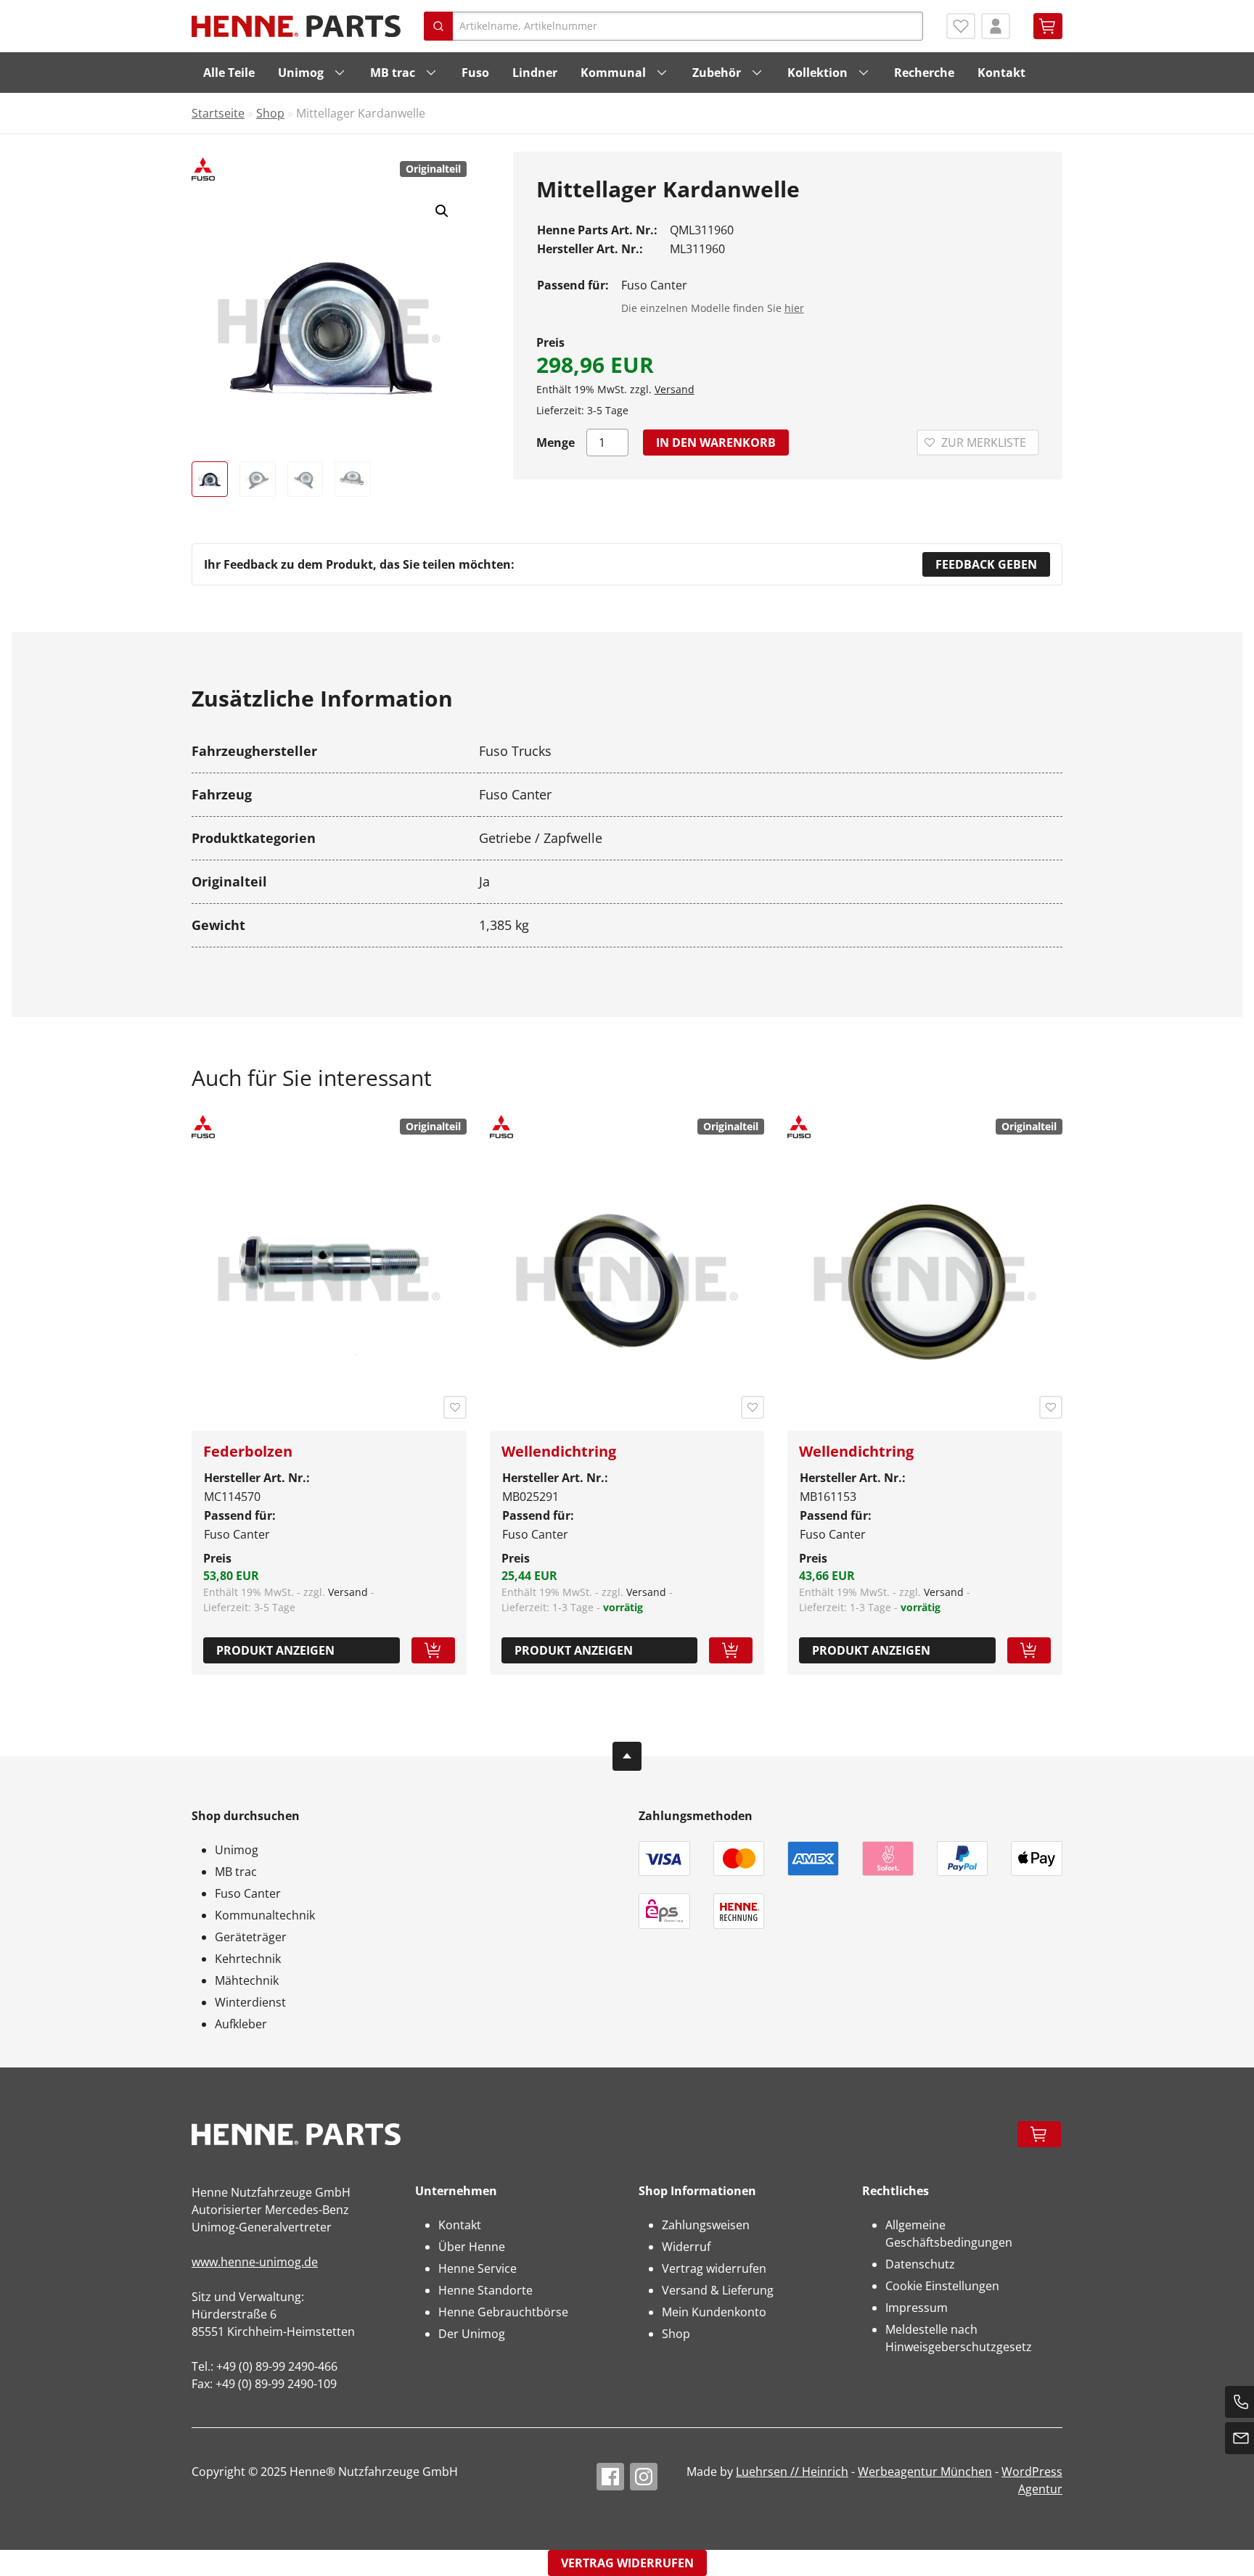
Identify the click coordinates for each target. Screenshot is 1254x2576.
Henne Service (478, 2268)
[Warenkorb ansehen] (1048, 26)
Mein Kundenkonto (714, 2312)
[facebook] (610, 2477)
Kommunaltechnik (265, 1915)
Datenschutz (920, 2264)
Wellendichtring (559, 1451)
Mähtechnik (247, 1980)
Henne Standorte (485, 2290)
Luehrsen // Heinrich (792, 2472)
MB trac (393, 73)
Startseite (218, 113)
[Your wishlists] (961, 26)
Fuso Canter (248, 1893)
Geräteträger (251, 1937)
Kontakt (1001, 73)
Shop (270, 113)
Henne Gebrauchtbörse (503, 2312)
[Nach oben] (627, 1756)
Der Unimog (472, 2334)
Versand (675, 389)
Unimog (301, 73)
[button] (442, 211)
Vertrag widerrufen (714, 2268)
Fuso (475, 73)
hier (794, 308)
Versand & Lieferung (718, 2290)
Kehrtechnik (248, 1959)
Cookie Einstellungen (942, 2286)
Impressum (917, 2308)
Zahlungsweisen (706, 2225)
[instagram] (644, 2477)
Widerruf (686, 2247)
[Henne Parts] (296, 26)
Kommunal (613, 73)
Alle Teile (229, 73)
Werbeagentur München (925, 2472)
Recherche (924, 73)
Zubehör (717, 73)
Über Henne (472, 2247)
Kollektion (817, 73)
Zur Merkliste (984, 443)
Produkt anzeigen (275, 1650)
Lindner (535, 73)
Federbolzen (248, 1451)
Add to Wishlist (455, 1407)
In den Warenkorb (716, 443)
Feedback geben (986, 564)
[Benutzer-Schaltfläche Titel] (996, 26)
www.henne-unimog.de (255, 2262)
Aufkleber (241, 2024)
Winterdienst (250, 2002)
